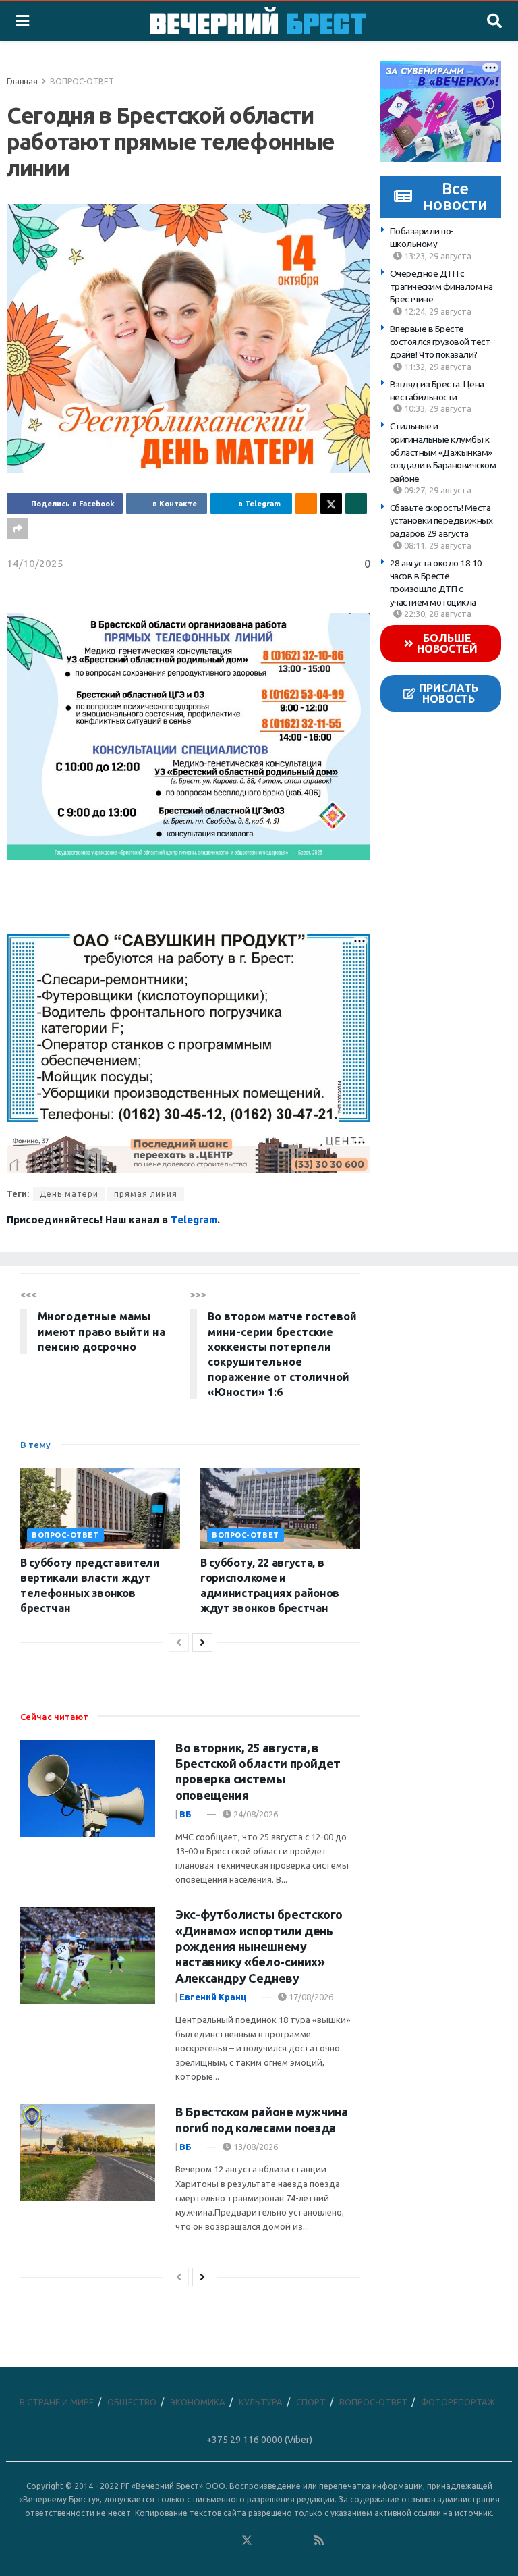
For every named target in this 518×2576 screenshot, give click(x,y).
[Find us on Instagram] (283, 2541)
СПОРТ (311, 2402)
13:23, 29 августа (437, 256)
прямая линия (146, 1194)
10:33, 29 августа (437, 408)
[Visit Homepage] (258, 21)
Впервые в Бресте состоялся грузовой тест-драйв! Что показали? (441, 342)
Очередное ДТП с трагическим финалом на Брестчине (441, 287)
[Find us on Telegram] (265, 2541)
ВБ (185, 1814)
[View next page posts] (202, 1642)
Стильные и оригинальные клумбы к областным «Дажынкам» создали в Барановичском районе (443, 452)
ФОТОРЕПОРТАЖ (458, 2402)
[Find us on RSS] (319, 2541)
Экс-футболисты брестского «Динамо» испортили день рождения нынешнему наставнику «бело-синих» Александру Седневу (259, 1946)
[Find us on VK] (210, 2541)
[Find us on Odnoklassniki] (229, 2541)
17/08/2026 (310, 1997)
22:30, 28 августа (437, 614)
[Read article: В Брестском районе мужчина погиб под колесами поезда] (88, 2152)
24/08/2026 (255, 1814)
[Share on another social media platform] (18, 529)
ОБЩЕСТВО (132, 2402)
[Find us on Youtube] (301, 2541)
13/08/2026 (255, 2147)
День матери (69, 1194)
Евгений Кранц (213, 1997)
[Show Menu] (23, 21)
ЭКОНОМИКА (198, 2402)
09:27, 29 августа (437, 490)
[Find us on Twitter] (247, 2541)
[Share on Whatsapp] (356, 504)
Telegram (194, 1219)
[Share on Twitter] (331, 504)
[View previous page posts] (179, 1642)
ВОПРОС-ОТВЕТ (82, 81)
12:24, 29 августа (437, 311)
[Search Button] (494, 21)
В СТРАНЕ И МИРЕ (57, 2402)
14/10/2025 (35, 563)
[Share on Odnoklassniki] (306, 504)
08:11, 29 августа (437, 545)
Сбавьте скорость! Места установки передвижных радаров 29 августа (441, 521)
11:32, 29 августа (437, 367)
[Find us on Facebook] (192, 2541)
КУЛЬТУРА (261, 2402)
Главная (22, 81)
